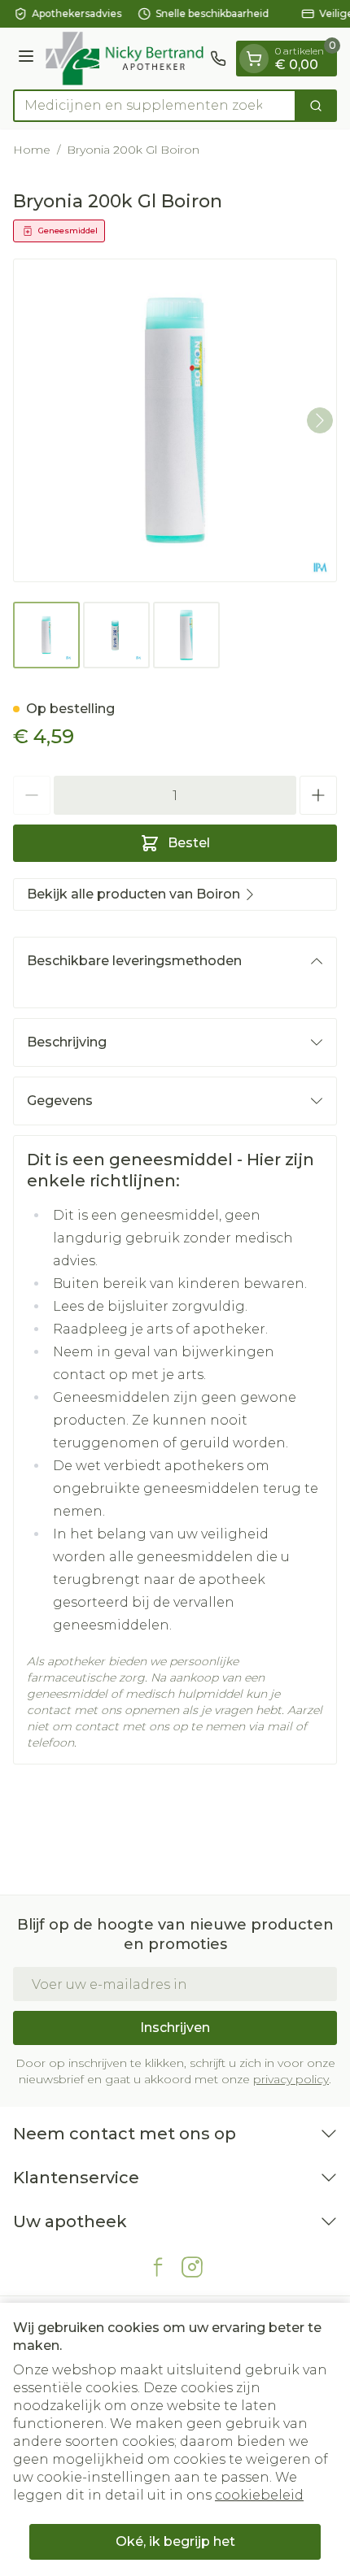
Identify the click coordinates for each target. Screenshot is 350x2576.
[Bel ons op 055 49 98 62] (218, 59)
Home (32, 150)
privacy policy (291, 2079)
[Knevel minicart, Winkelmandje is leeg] (254, 59)
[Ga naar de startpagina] (125, 59)
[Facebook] (158, 2267)
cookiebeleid (259, 2495)
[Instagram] (192, 2267)
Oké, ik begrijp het (175, 2541)
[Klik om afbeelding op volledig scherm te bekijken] (175, 420)
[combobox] (155, 106)
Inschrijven (175, 2028)
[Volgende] (320, 420)
